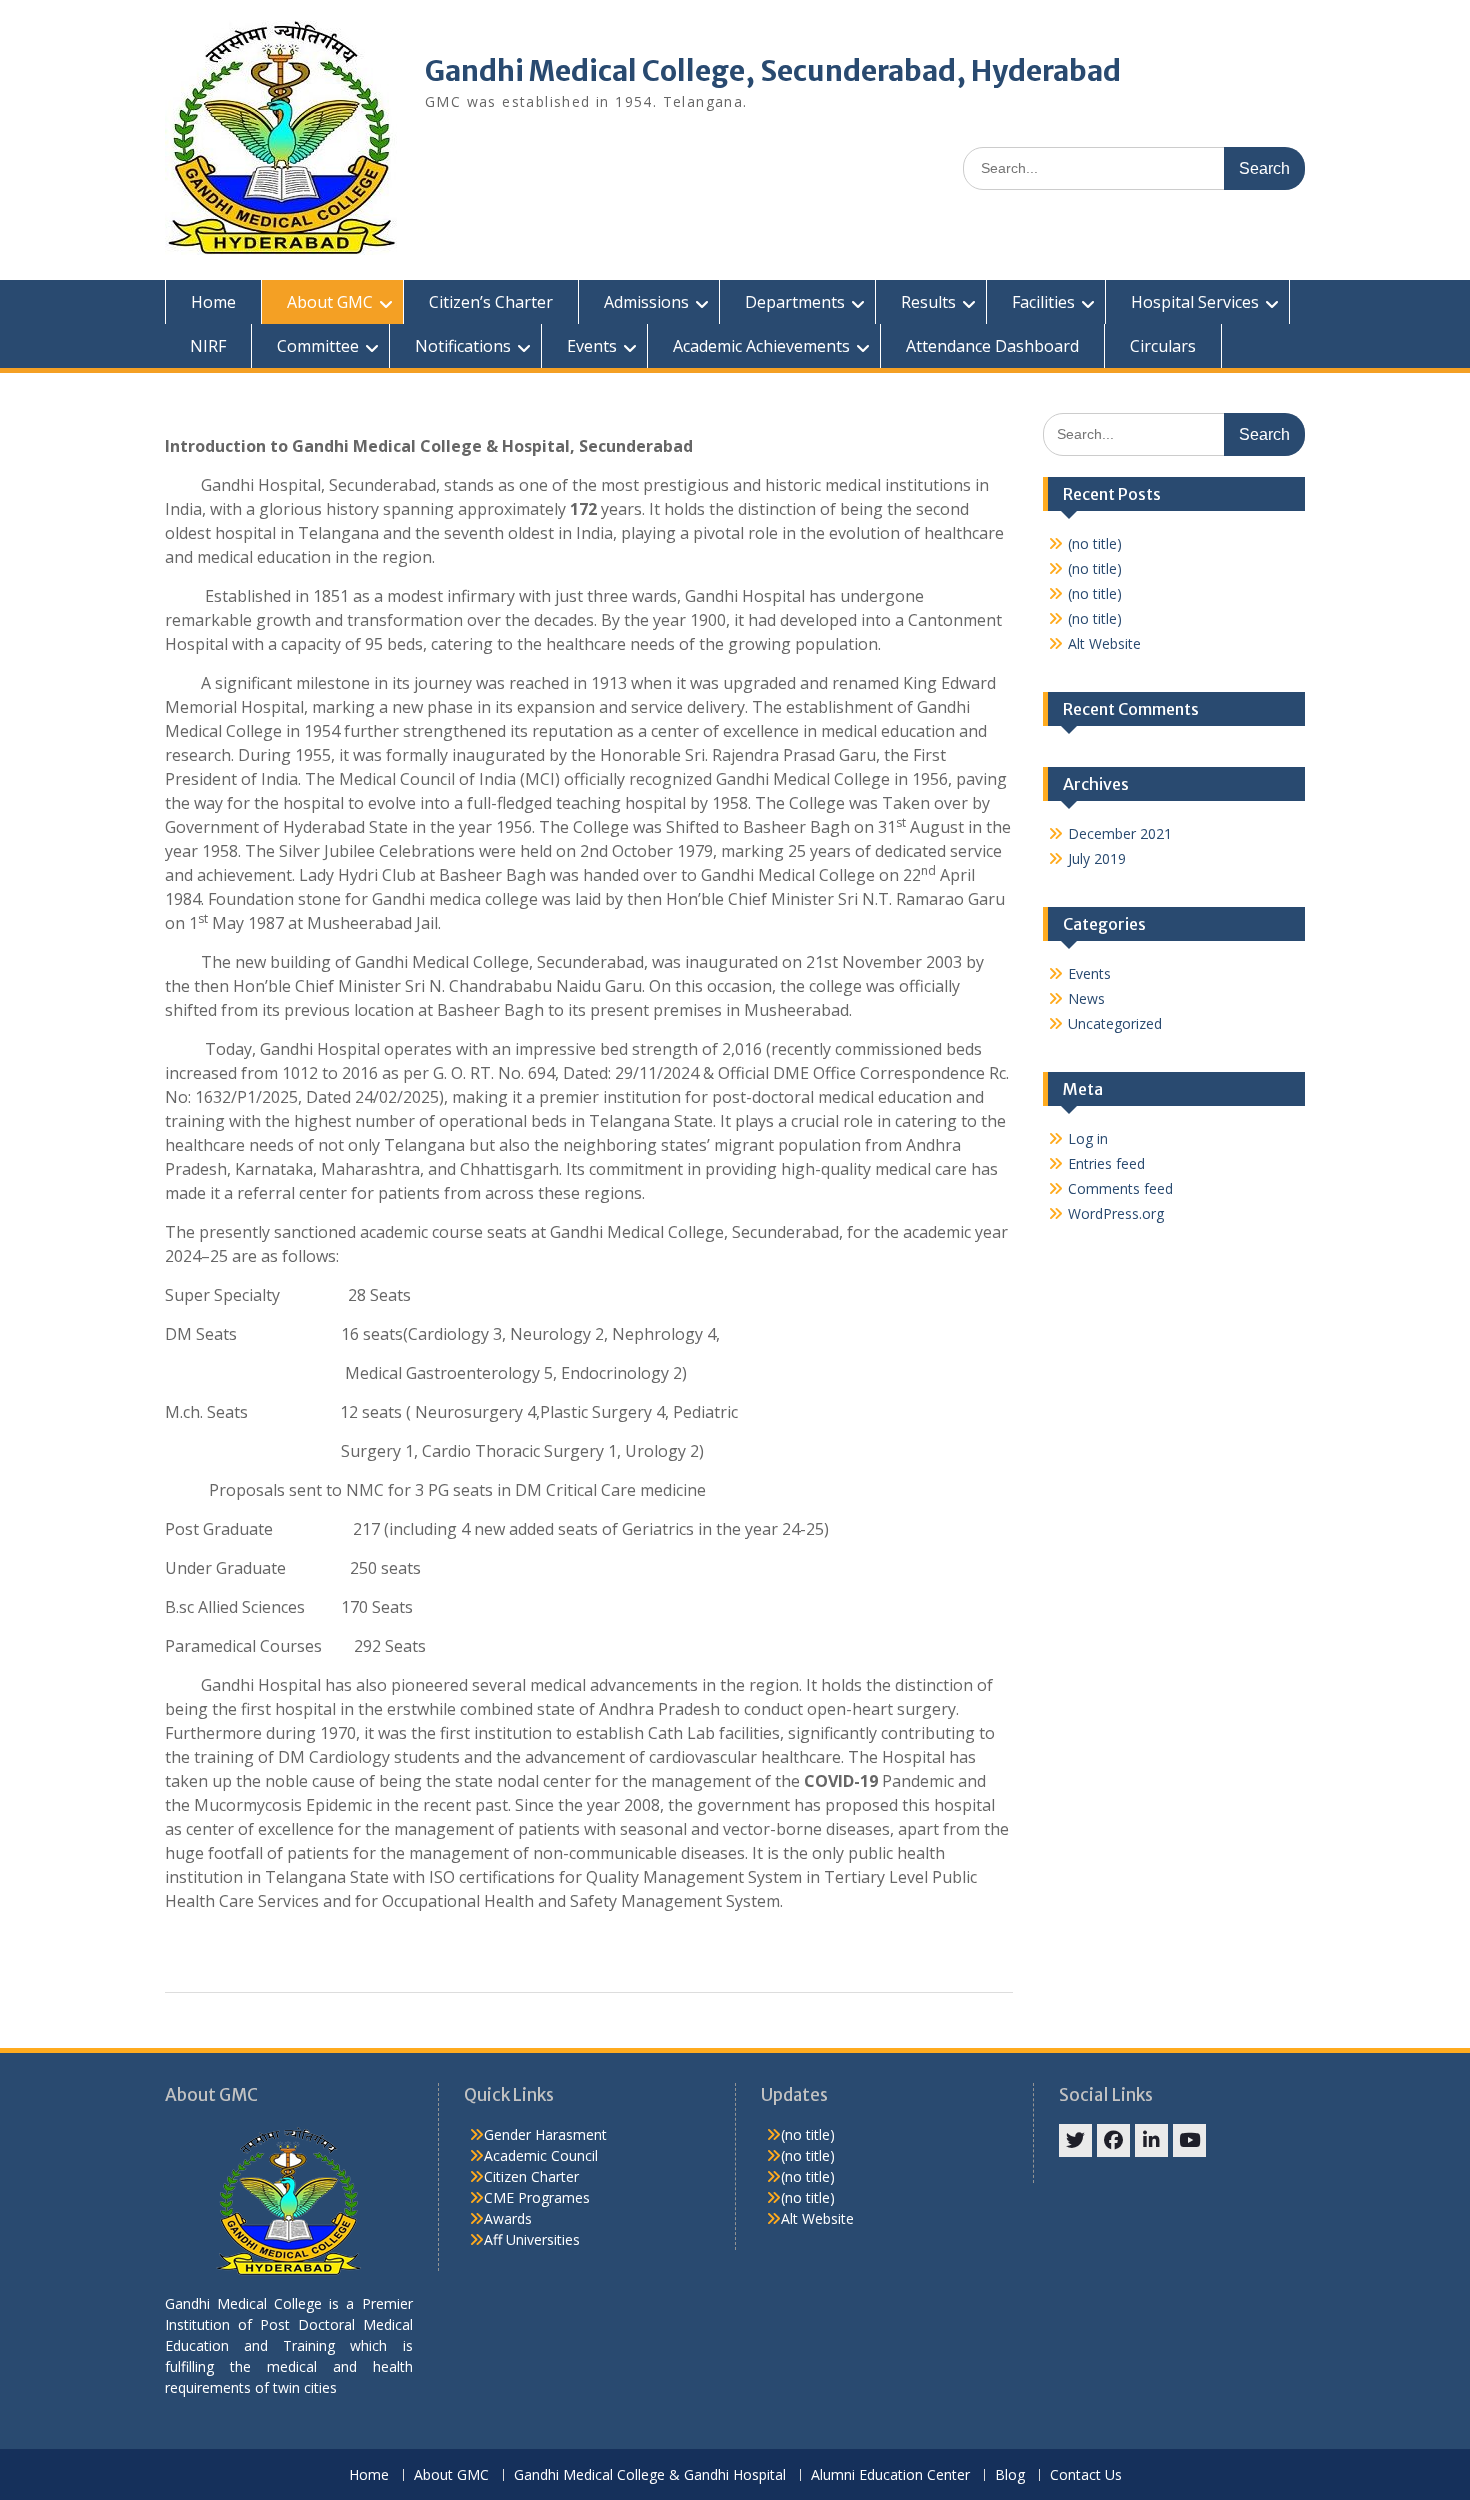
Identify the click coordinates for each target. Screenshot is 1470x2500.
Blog (1010, 2475)
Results (928, 302)
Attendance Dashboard (992, 346)
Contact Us (1086, 2475)
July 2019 (1097, 858)
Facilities (1043, 302)
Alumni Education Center (890, 2475)
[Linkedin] (1151, 2140)
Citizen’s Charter (491, 302)
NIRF (208, 346)
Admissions (646, 302)
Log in (1088, 1138)
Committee (318, 346)
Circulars (1163, 346)
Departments (795, 302)
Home (213, 302)
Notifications (463, 346)
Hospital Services (1195, 302)
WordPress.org (1116, 1213)
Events (592, 346)
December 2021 (1120, 833)
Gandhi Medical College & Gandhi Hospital (650, 2475)
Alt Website (1104, 643)
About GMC (330, 302)
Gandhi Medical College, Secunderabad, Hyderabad (773, 71)
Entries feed (1106, 1163)
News (1086, 998)
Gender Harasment (545, 2134)
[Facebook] (1113, 2140)
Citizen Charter (531, 2176)
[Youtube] (1189, 2140)
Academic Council (541, 2155)
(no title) (1095, 543)
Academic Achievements (761, 346)
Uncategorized (1115, 1023)
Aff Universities (532, 2239)
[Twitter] (1075, 2140)
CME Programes (537, 2197)
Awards (508, 2218)
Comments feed (1120, 1188)
